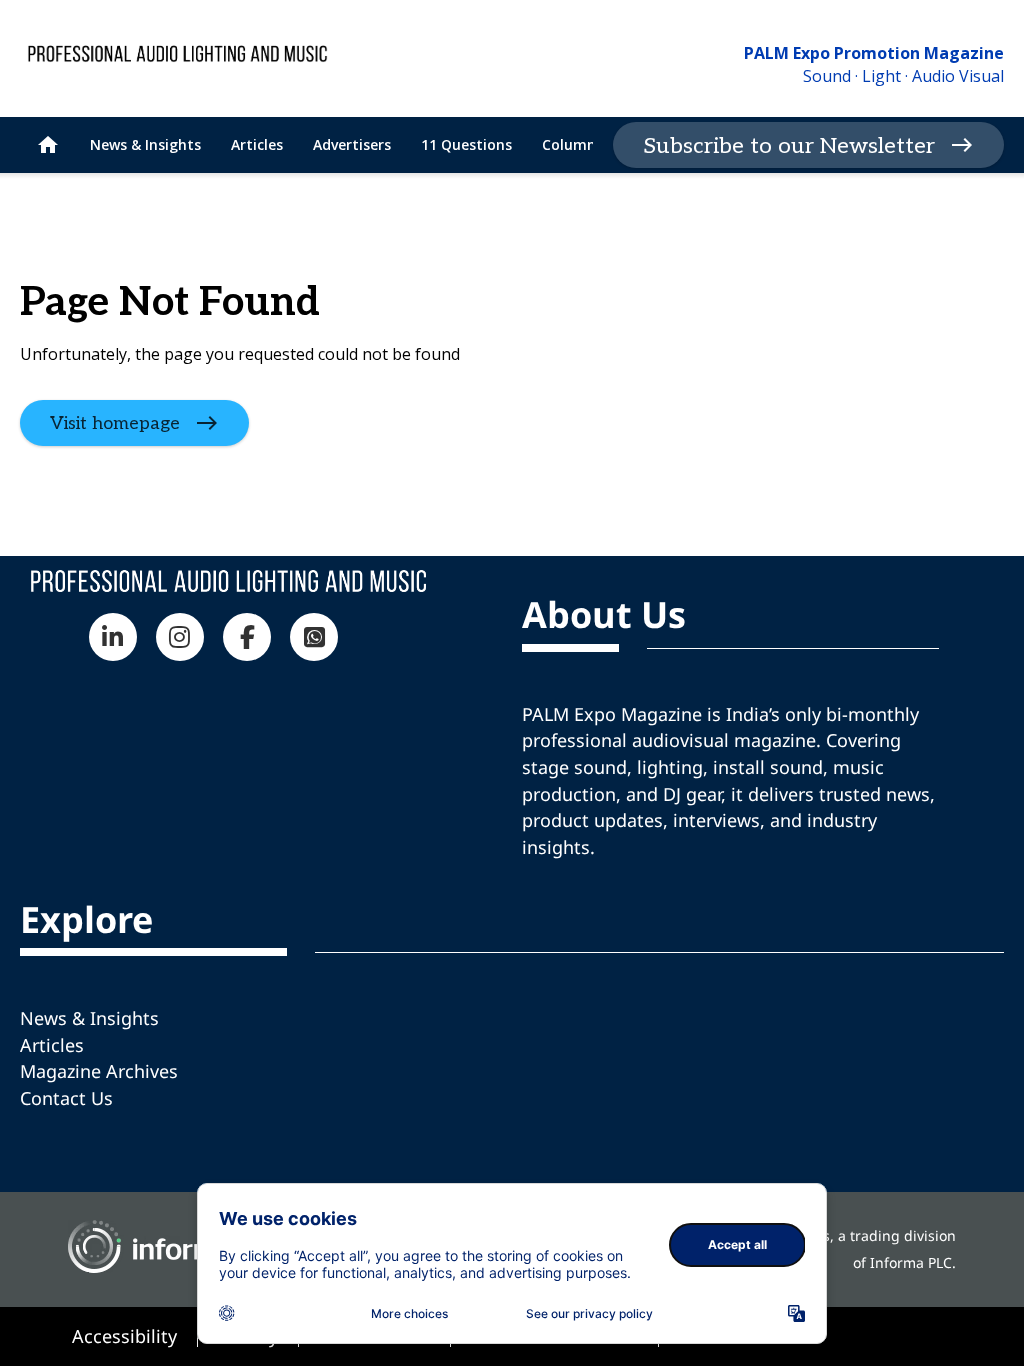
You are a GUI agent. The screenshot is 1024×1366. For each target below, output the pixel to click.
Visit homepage (115, 423)
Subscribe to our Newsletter (789, 146)
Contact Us (66, 1098)
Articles (52, 1045)
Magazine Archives (99, 1071)
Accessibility (124, 1336)
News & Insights (89, 1018)
